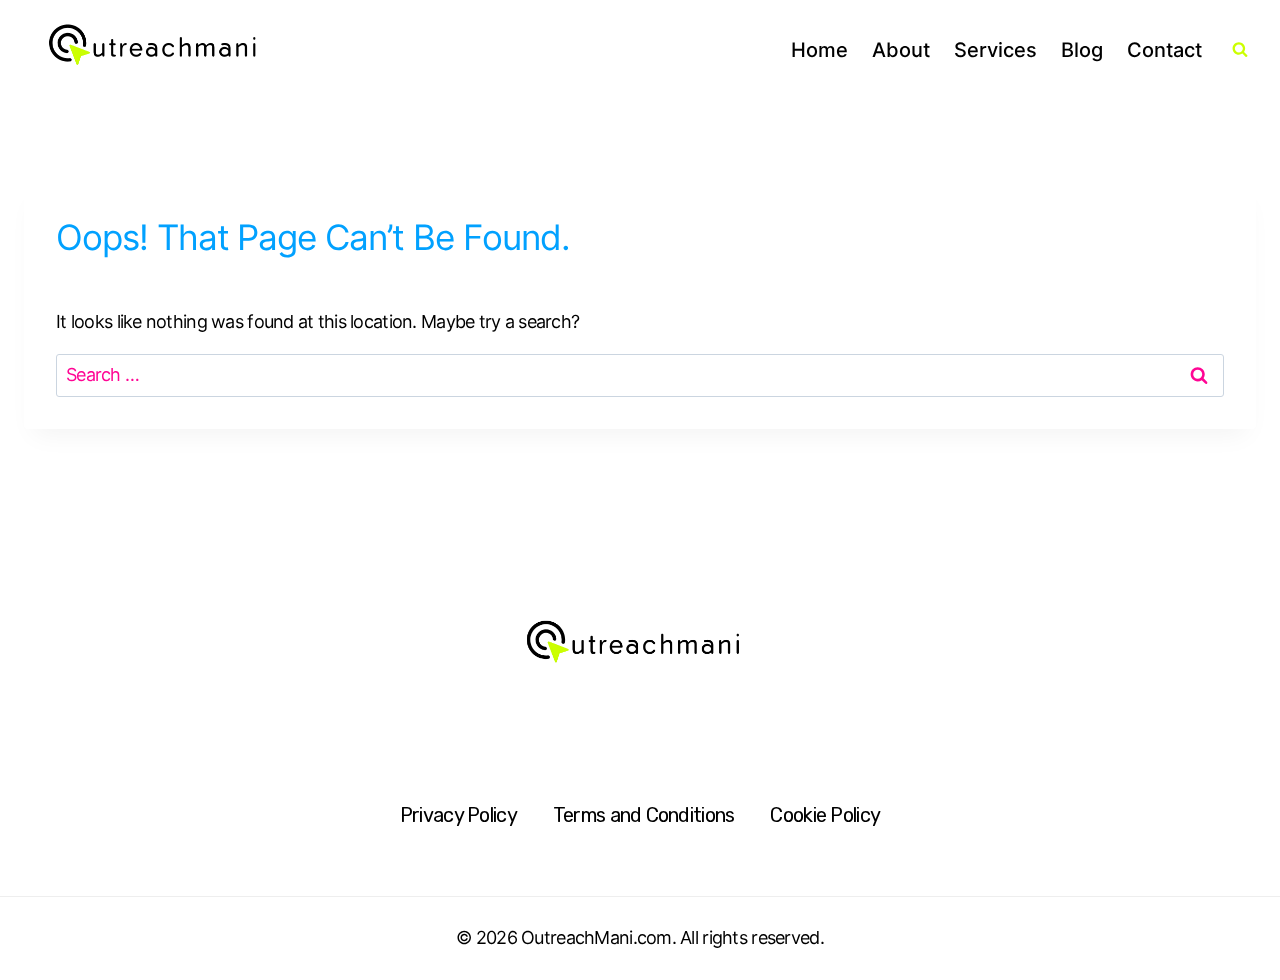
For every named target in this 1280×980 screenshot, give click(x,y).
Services (995, 50)
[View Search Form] (1240, 50)
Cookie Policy (825, 815)
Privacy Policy (458, 815)
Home (819, 50)
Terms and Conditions (644, 815)
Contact (1164, 50)
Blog (1082, 50)
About (901, 50)
